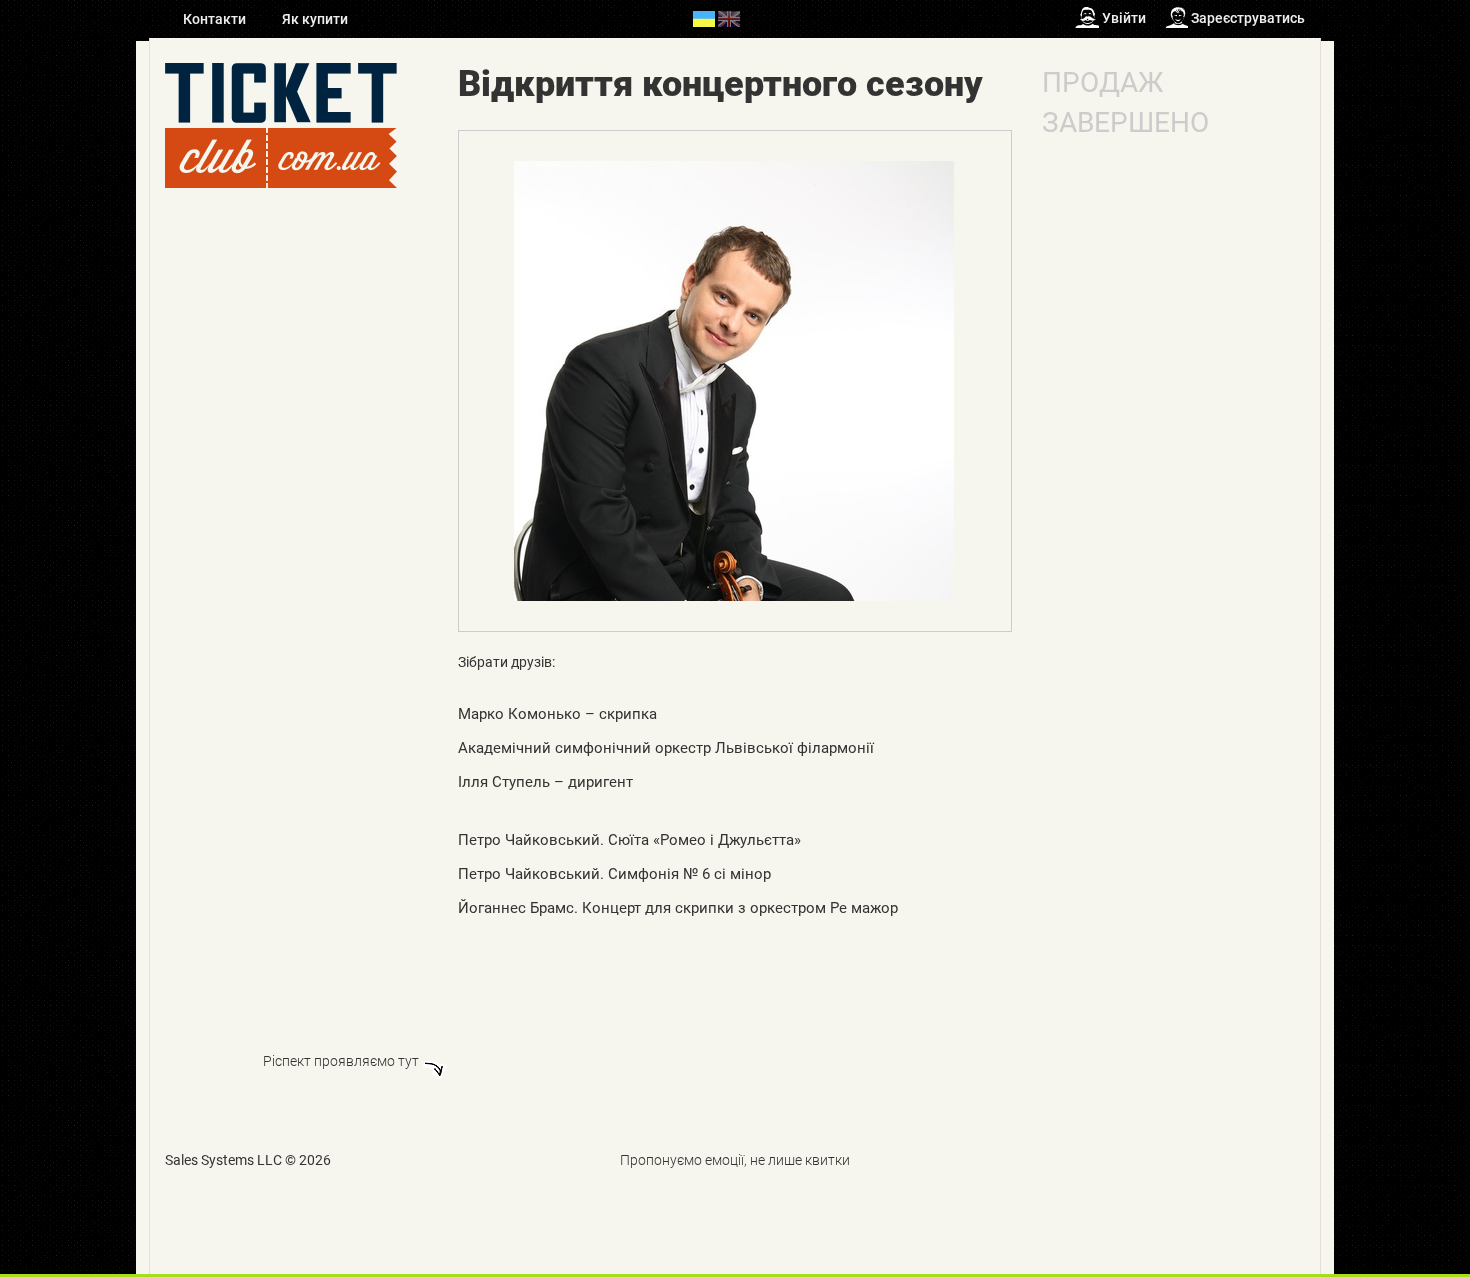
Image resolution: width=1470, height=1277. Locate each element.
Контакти (216, 19)
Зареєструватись (1248, 18)
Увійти (1124, 18)
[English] (729, 18)
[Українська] (704, 18)
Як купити (315, 19)
